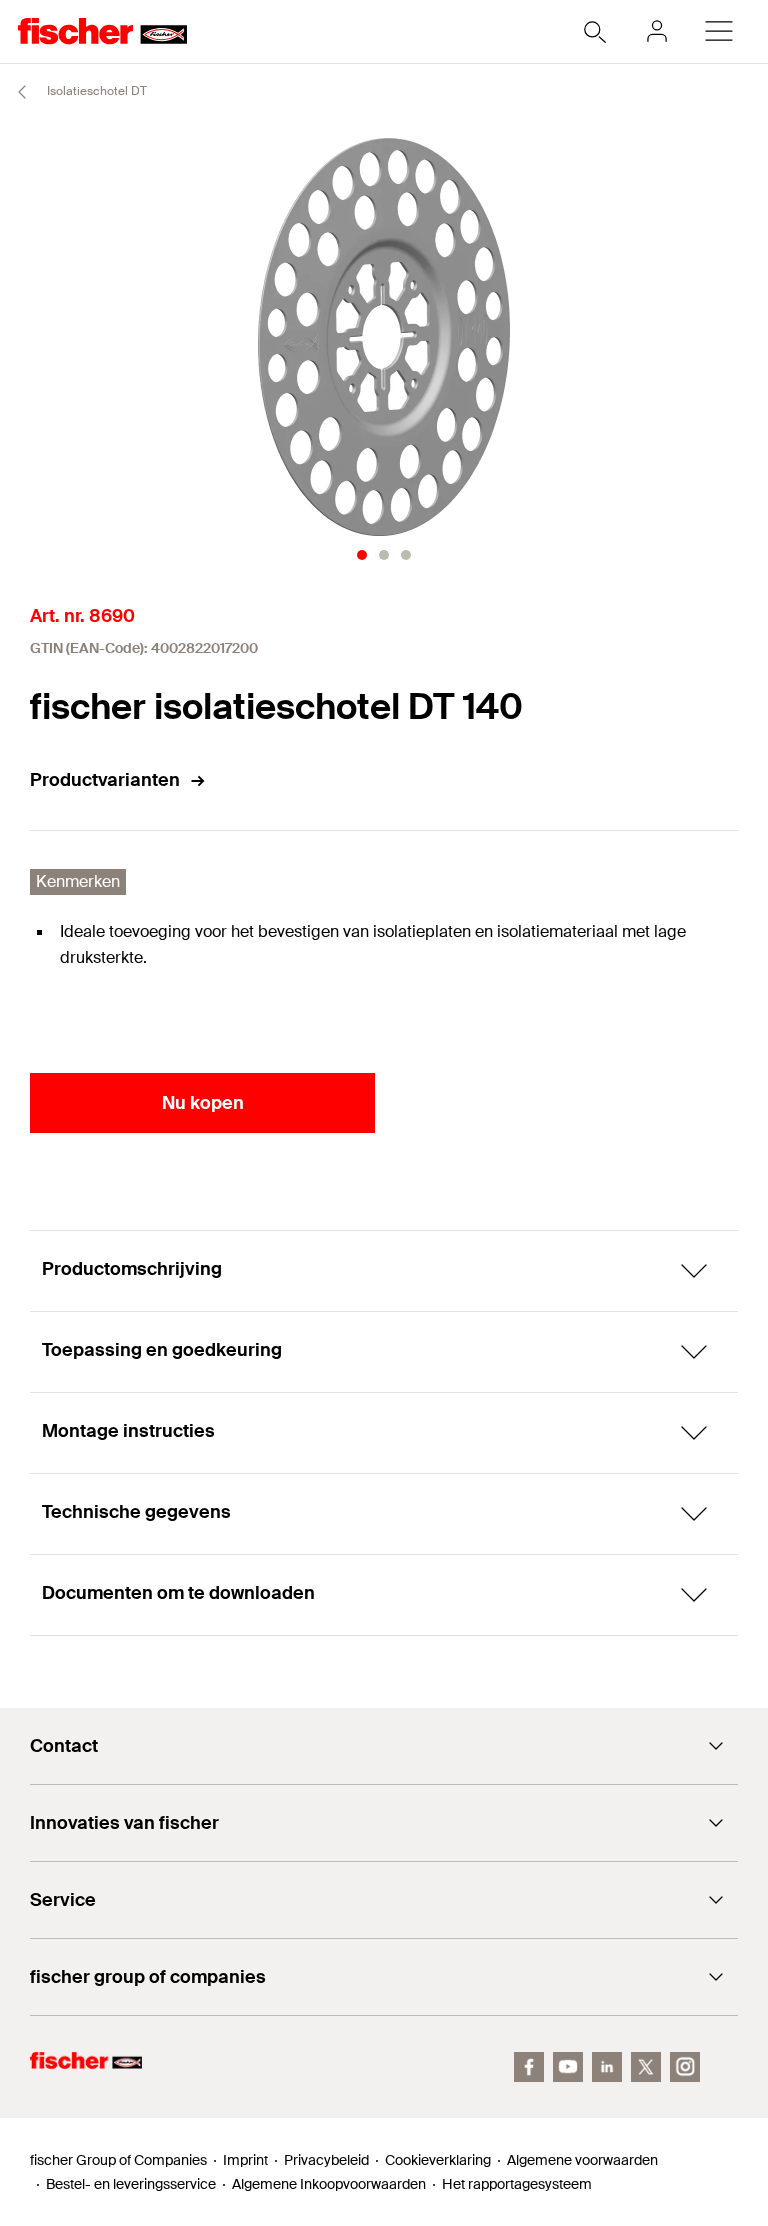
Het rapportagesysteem (517, 2184)
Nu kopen (203, 1103)
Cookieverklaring (438, 2160)
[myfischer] (657, 31)
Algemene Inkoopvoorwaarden (329, 2184)
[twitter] (646, 2067)
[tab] (362, 555)
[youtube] (568, 2067)
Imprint (245, 2160)
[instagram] (685, 2067)
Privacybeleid (326, 2160)
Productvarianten (105, 780)
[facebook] (529, 2067)
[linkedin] (607, 2067)
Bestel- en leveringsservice (131, 2184)
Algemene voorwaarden (582, 2160)
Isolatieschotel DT (95, 91)
